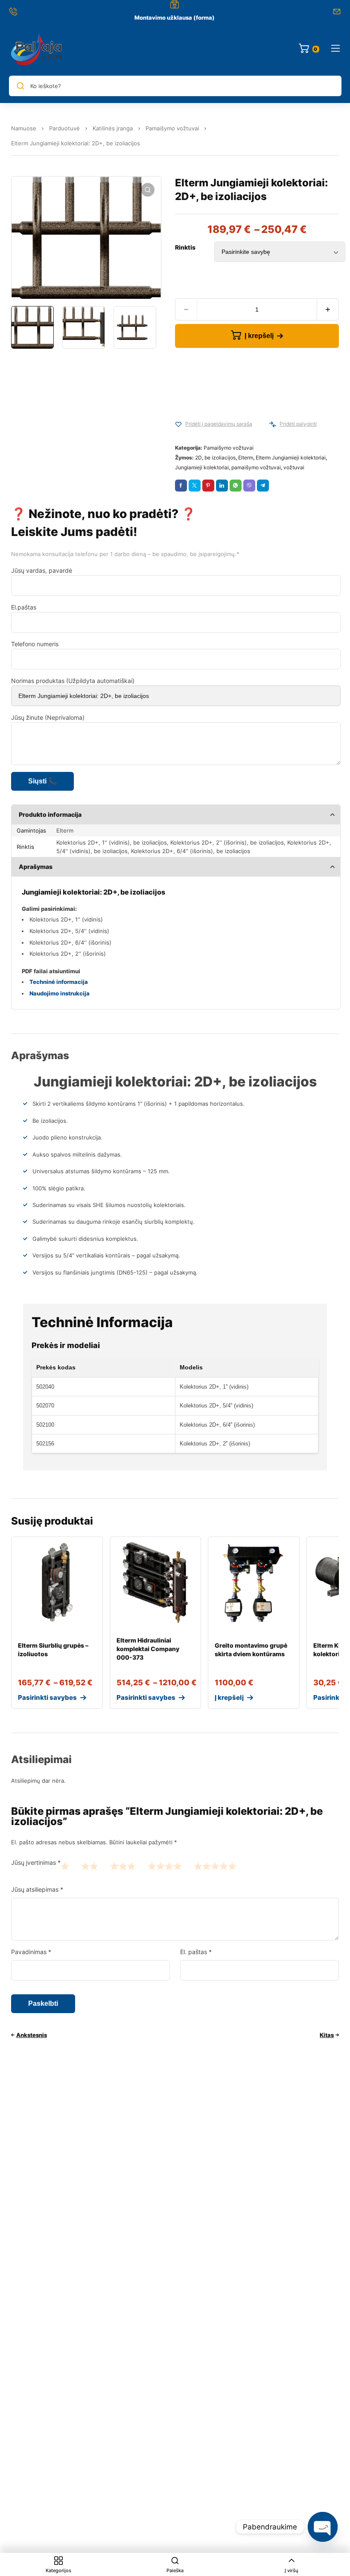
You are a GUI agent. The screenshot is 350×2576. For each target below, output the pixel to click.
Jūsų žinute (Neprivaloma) (48, 717)
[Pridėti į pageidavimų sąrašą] (178, 424)
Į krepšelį (259, 336)
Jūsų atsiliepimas (37, 1889)
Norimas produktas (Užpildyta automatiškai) (73, 681)
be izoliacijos (220, 458)
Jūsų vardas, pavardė (42, 570)
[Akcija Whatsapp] (236, 486)
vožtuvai (294, 467)
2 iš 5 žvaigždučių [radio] (90, 1866)
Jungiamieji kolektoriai (202, 467)
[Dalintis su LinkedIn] (222, 486)
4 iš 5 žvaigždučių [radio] (165, 1866)
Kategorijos (58, 2570)
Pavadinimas (31, 1952)
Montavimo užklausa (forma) (175, 18)
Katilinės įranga (113, 128)
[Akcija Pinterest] (208, 486)
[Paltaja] (37, 49)
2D (198, 458)
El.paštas (24, 607)
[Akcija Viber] (249, 486)
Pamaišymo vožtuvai (172, 128)
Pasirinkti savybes (47, 1697)
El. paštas (196, 1952)
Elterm (246, 458)
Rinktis (185, 247)
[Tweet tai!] (195, 486)
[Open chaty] (323, 2527)
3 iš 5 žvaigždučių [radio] (123, 1866)
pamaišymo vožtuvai (256, 467)
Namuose (24, 128)
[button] (148, 190)
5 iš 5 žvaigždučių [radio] (215, 1866)
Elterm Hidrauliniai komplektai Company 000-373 (148, 1649)
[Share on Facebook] (181, 486)
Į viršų (292, 2570)
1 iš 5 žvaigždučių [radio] (65, 1866)
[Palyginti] (273, 424)
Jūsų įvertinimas (36, 1862)
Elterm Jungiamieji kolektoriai (291, 458)
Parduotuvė (64, 128)
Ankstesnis (32, 2035)
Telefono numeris (35, 644)
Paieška (175, 2570)
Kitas (327, 2035)
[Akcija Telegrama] (263, 486)
